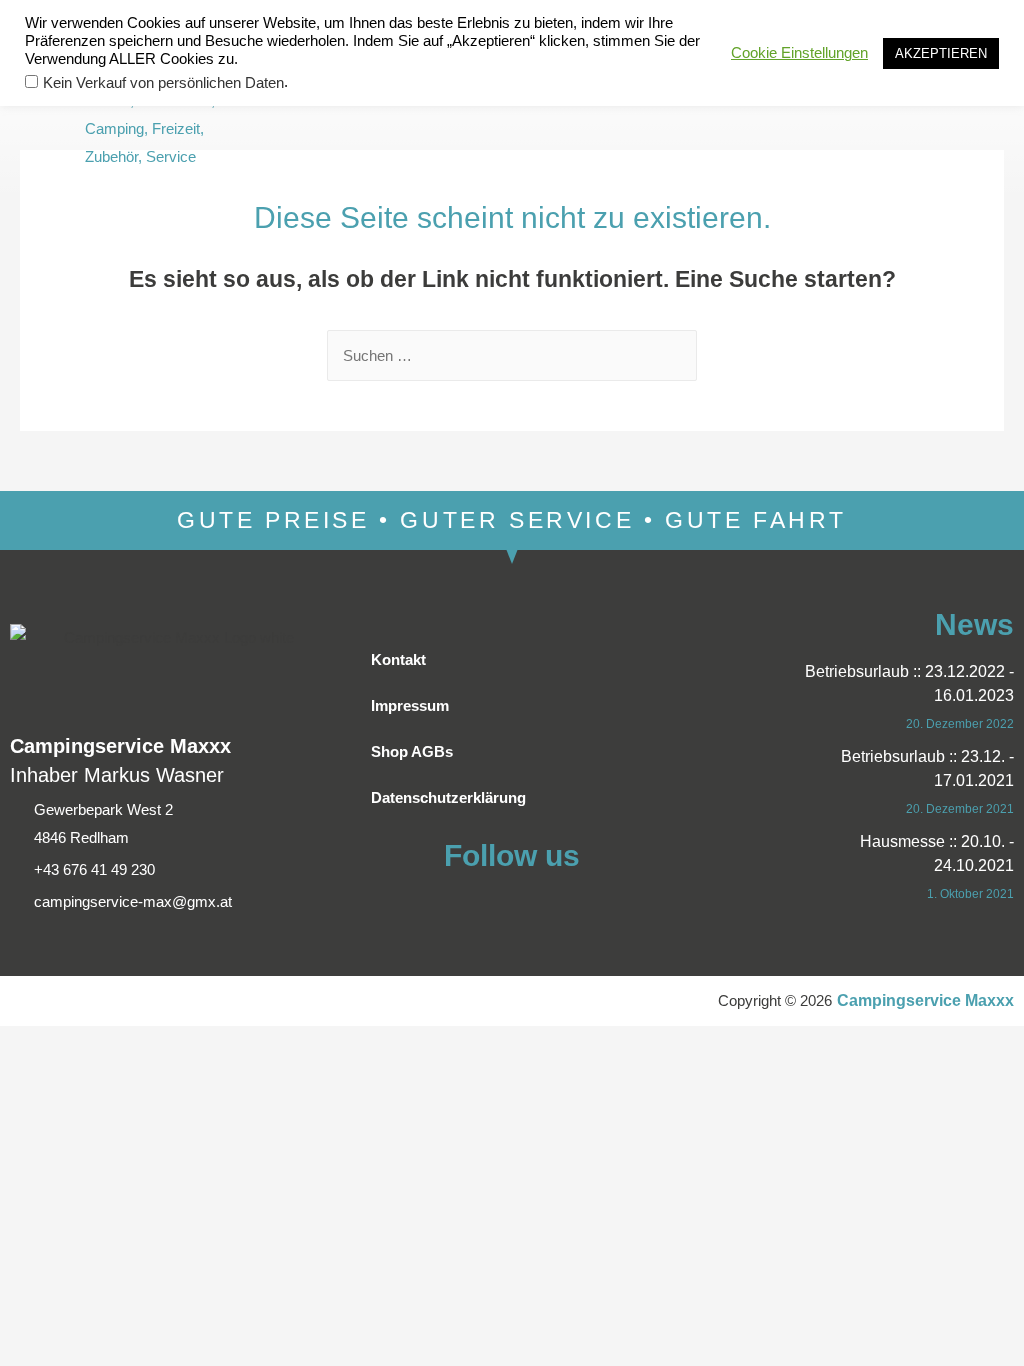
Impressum (410, 705)
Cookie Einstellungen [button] (799, 53)
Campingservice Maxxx (925, 1000)
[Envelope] (602, 115)
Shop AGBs (412, 751)
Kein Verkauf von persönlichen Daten (163, 83)
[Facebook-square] (566, 115)
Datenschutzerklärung (448, 797)
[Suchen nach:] (512, 355)
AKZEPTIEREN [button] (941, 53)
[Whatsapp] (638, 115)
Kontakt (398, 659)
